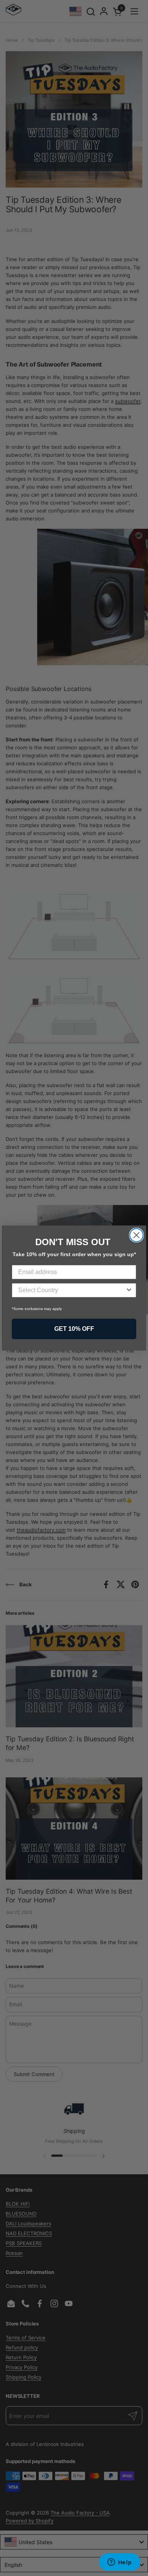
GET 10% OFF (74, 1329)
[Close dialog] (136, 1235)
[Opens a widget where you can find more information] (120, 2563)
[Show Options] (129, 1290)
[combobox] (72, 1290)
